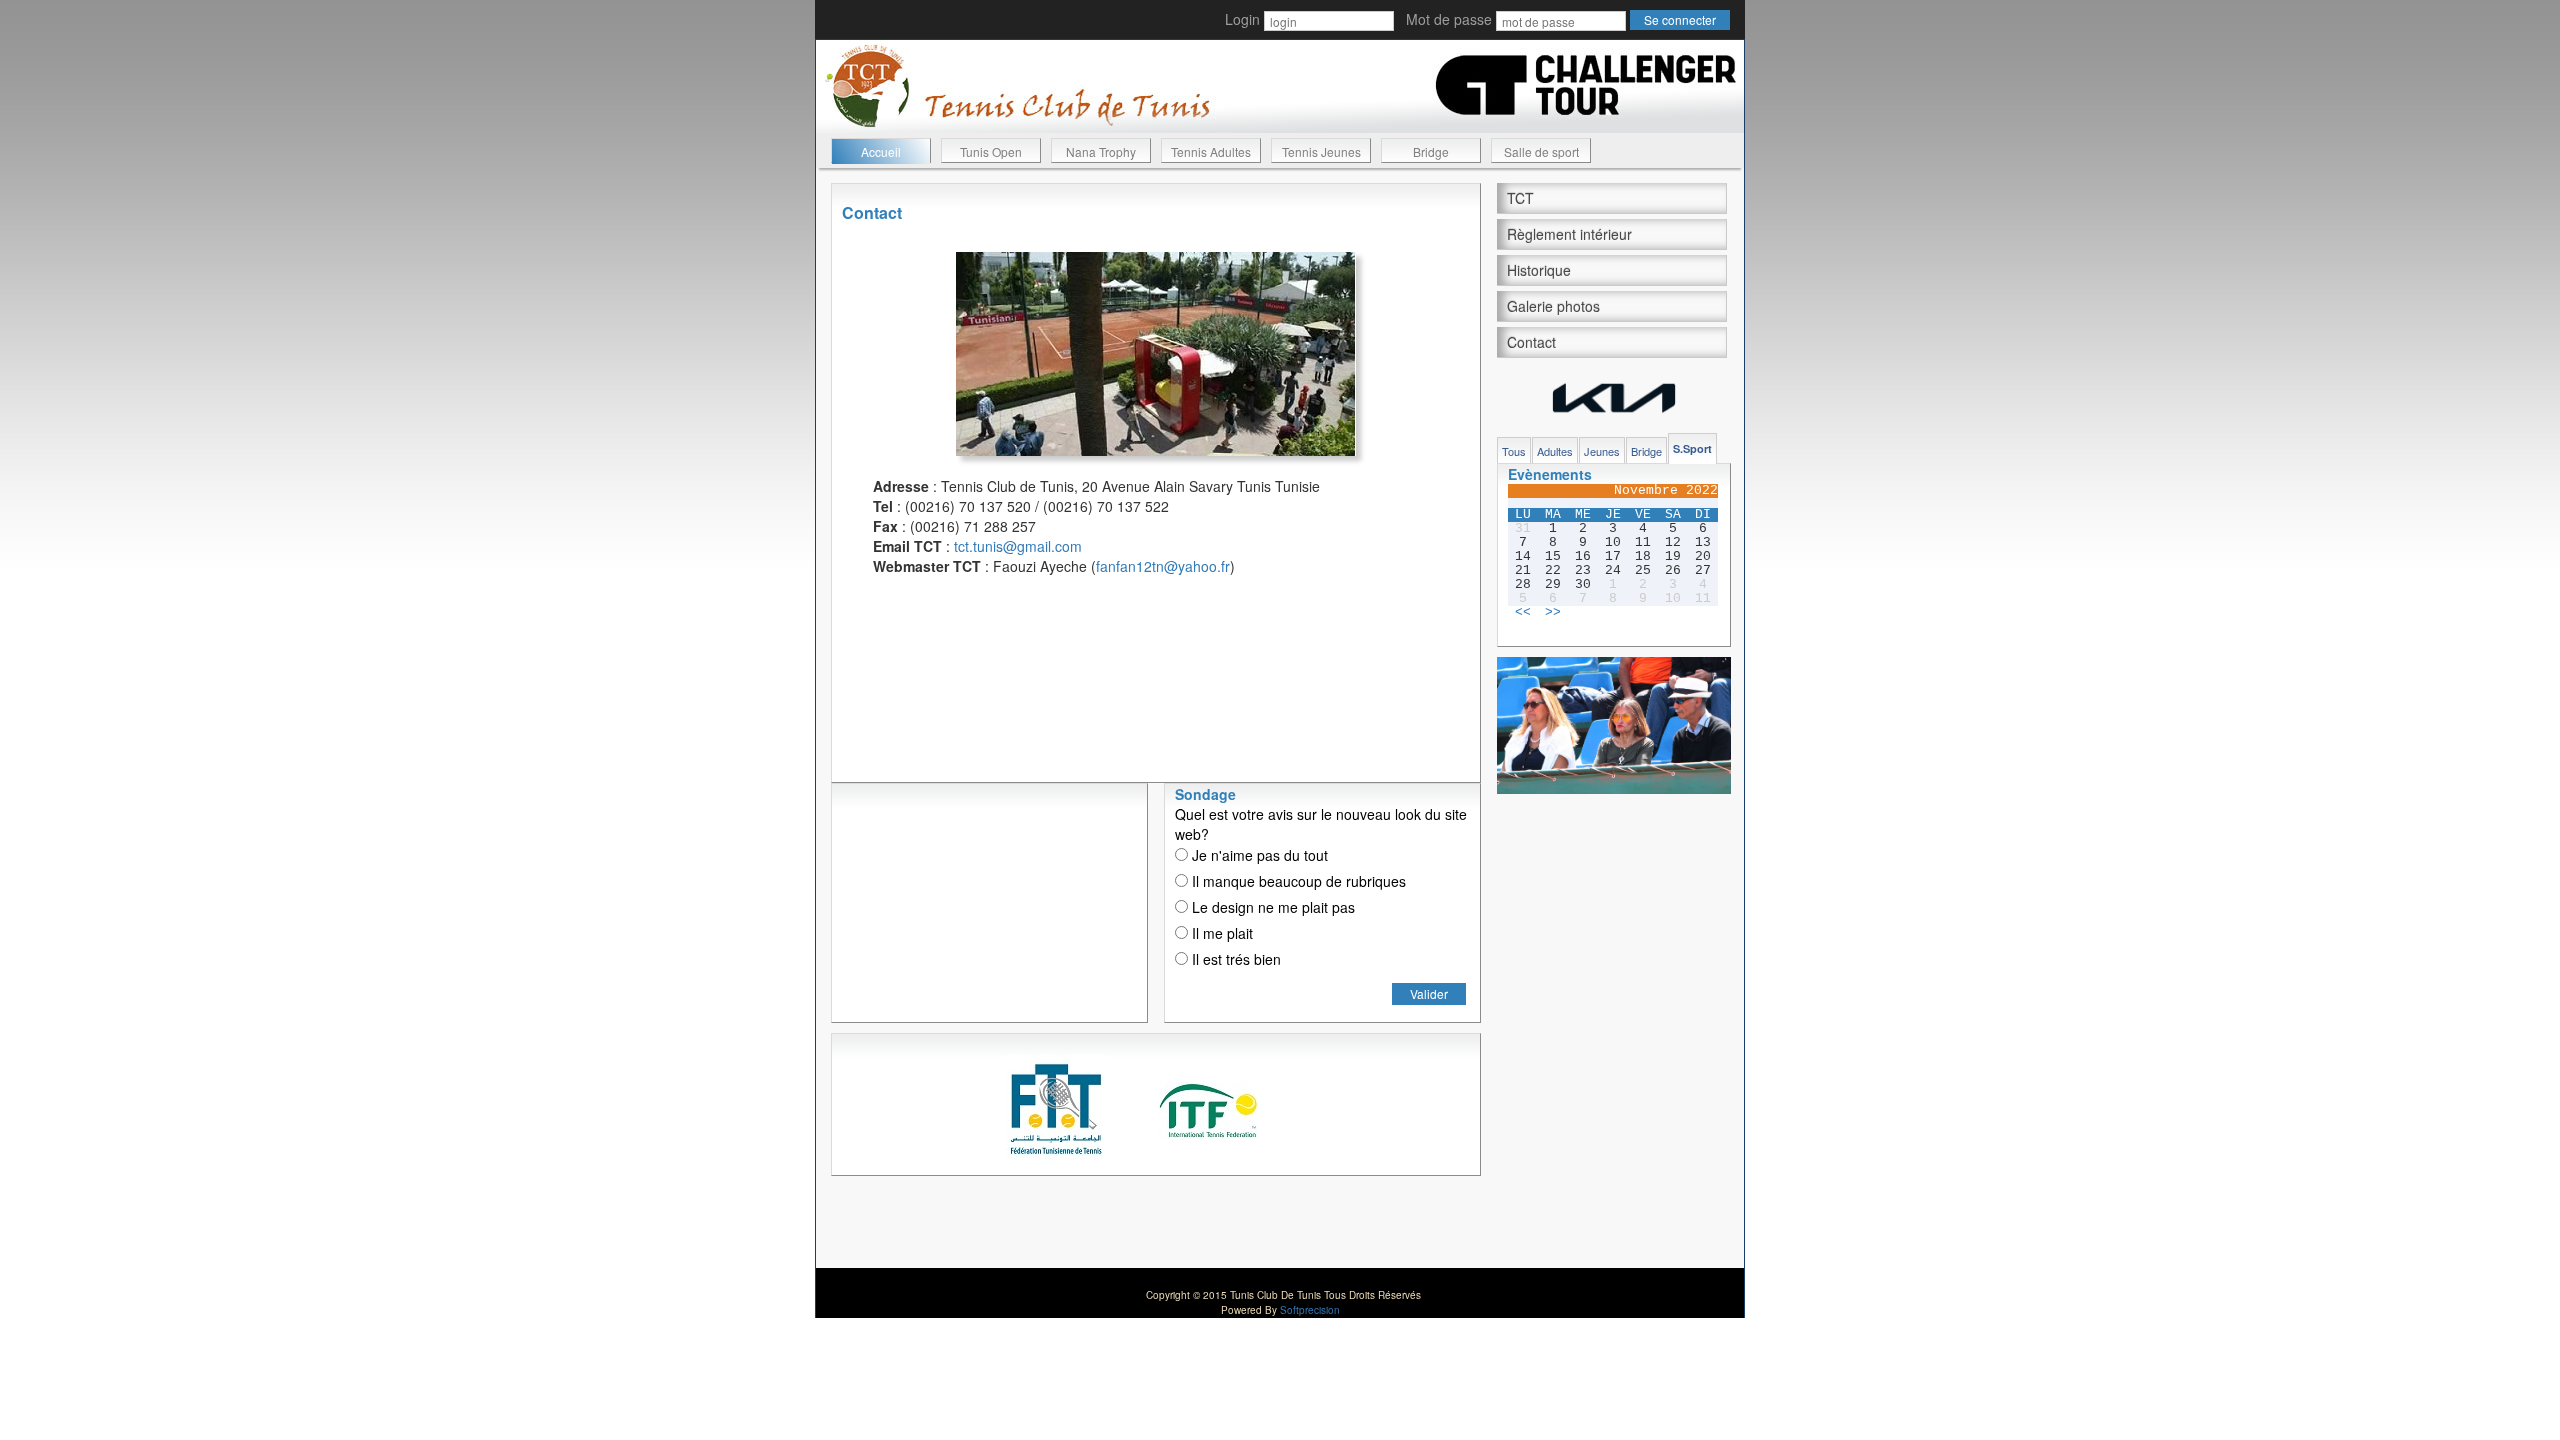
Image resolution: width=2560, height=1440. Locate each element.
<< (1523, 613)
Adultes (1555, 451)
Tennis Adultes (1211, 151)
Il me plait (1220, 933)
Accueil (881, 151)
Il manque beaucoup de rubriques (1297, 881)
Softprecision (1310, 1310)
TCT (1520, 198)
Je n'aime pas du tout (1258, 855)
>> (1553, 613)
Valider (1429, 993)
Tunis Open (991, 151)
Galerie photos (1553, 306)
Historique (1539, 270)
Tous (1514, 451)
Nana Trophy (1101, 151)
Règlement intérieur (1569, 234)
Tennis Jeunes (1321, 151)
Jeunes (1602, 451)
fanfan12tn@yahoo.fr (1163, 566)
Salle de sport (1541, 151)
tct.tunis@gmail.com (1018, 546)
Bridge (1431, 151)
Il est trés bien (1234, 959)
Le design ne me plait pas (1271, 907)
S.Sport (1692, 448)
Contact (1531, 342)
